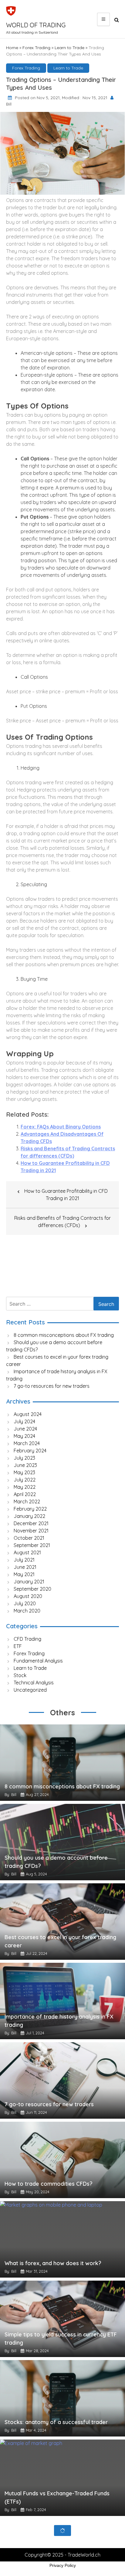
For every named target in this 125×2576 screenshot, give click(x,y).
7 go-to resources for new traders (52, 1386)
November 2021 (31, 1531)
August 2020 (28, 1596)
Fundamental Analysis (38, 1661)
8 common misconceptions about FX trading (64, 1335)
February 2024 (30, 1451)
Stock (20, 1675)
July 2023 (24, 1458)
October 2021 (29, 1538)
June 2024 (25, 1429)
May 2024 (24, 1436)
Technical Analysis (34, 1683)
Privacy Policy (63, 2565)
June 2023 (25, 1465)
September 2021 (32, 1545)
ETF (18, 1646)
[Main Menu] (103, 19)
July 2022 (25, 1480)
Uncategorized (30, 1690)
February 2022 (30, 1509)
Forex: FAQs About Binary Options (61, 1127)
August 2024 (28, 1414)
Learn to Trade (69, 48)
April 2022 (25, 1494)
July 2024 (24, 1421)
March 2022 (27, 1502)
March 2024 (27, 1443)
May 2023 (24, 1472)
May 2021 (24, 1574)
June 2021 (25, 1567)
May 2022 (25, 1487)
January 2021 (29, 1582)
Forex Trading (36, 48)
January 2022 (29, 1516)
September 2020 (32, 1589)
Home (12, 48)
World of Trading (36, 25)
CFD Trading (27, 1639)
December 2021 (31, 1523)
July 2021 (24, 1560)
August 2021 (27, 1552)
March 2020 (27, 1611)
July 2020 (25, 1603)
